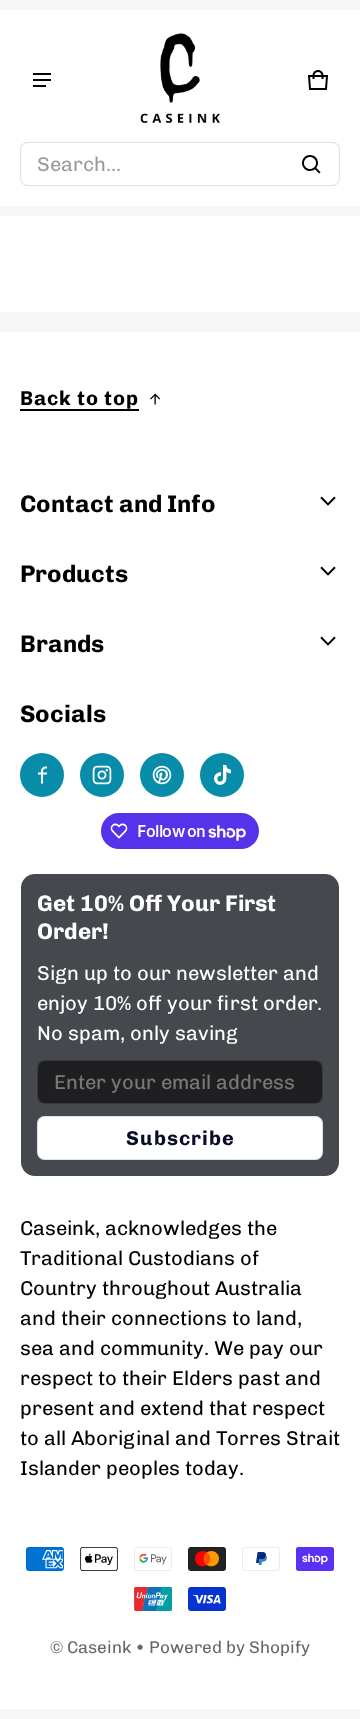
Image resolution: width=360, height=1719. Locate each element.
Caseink (99, 1647)
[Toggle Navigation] (42, 80)
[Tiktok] (222, 775)
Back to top (79, 398)
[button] (180, 164)
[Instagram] (102, 775)
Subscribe (180, 1138)
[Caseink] (180, 80)
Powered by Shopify (229, 1647)
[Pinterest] (162, 775)
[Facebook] (42, 775)
